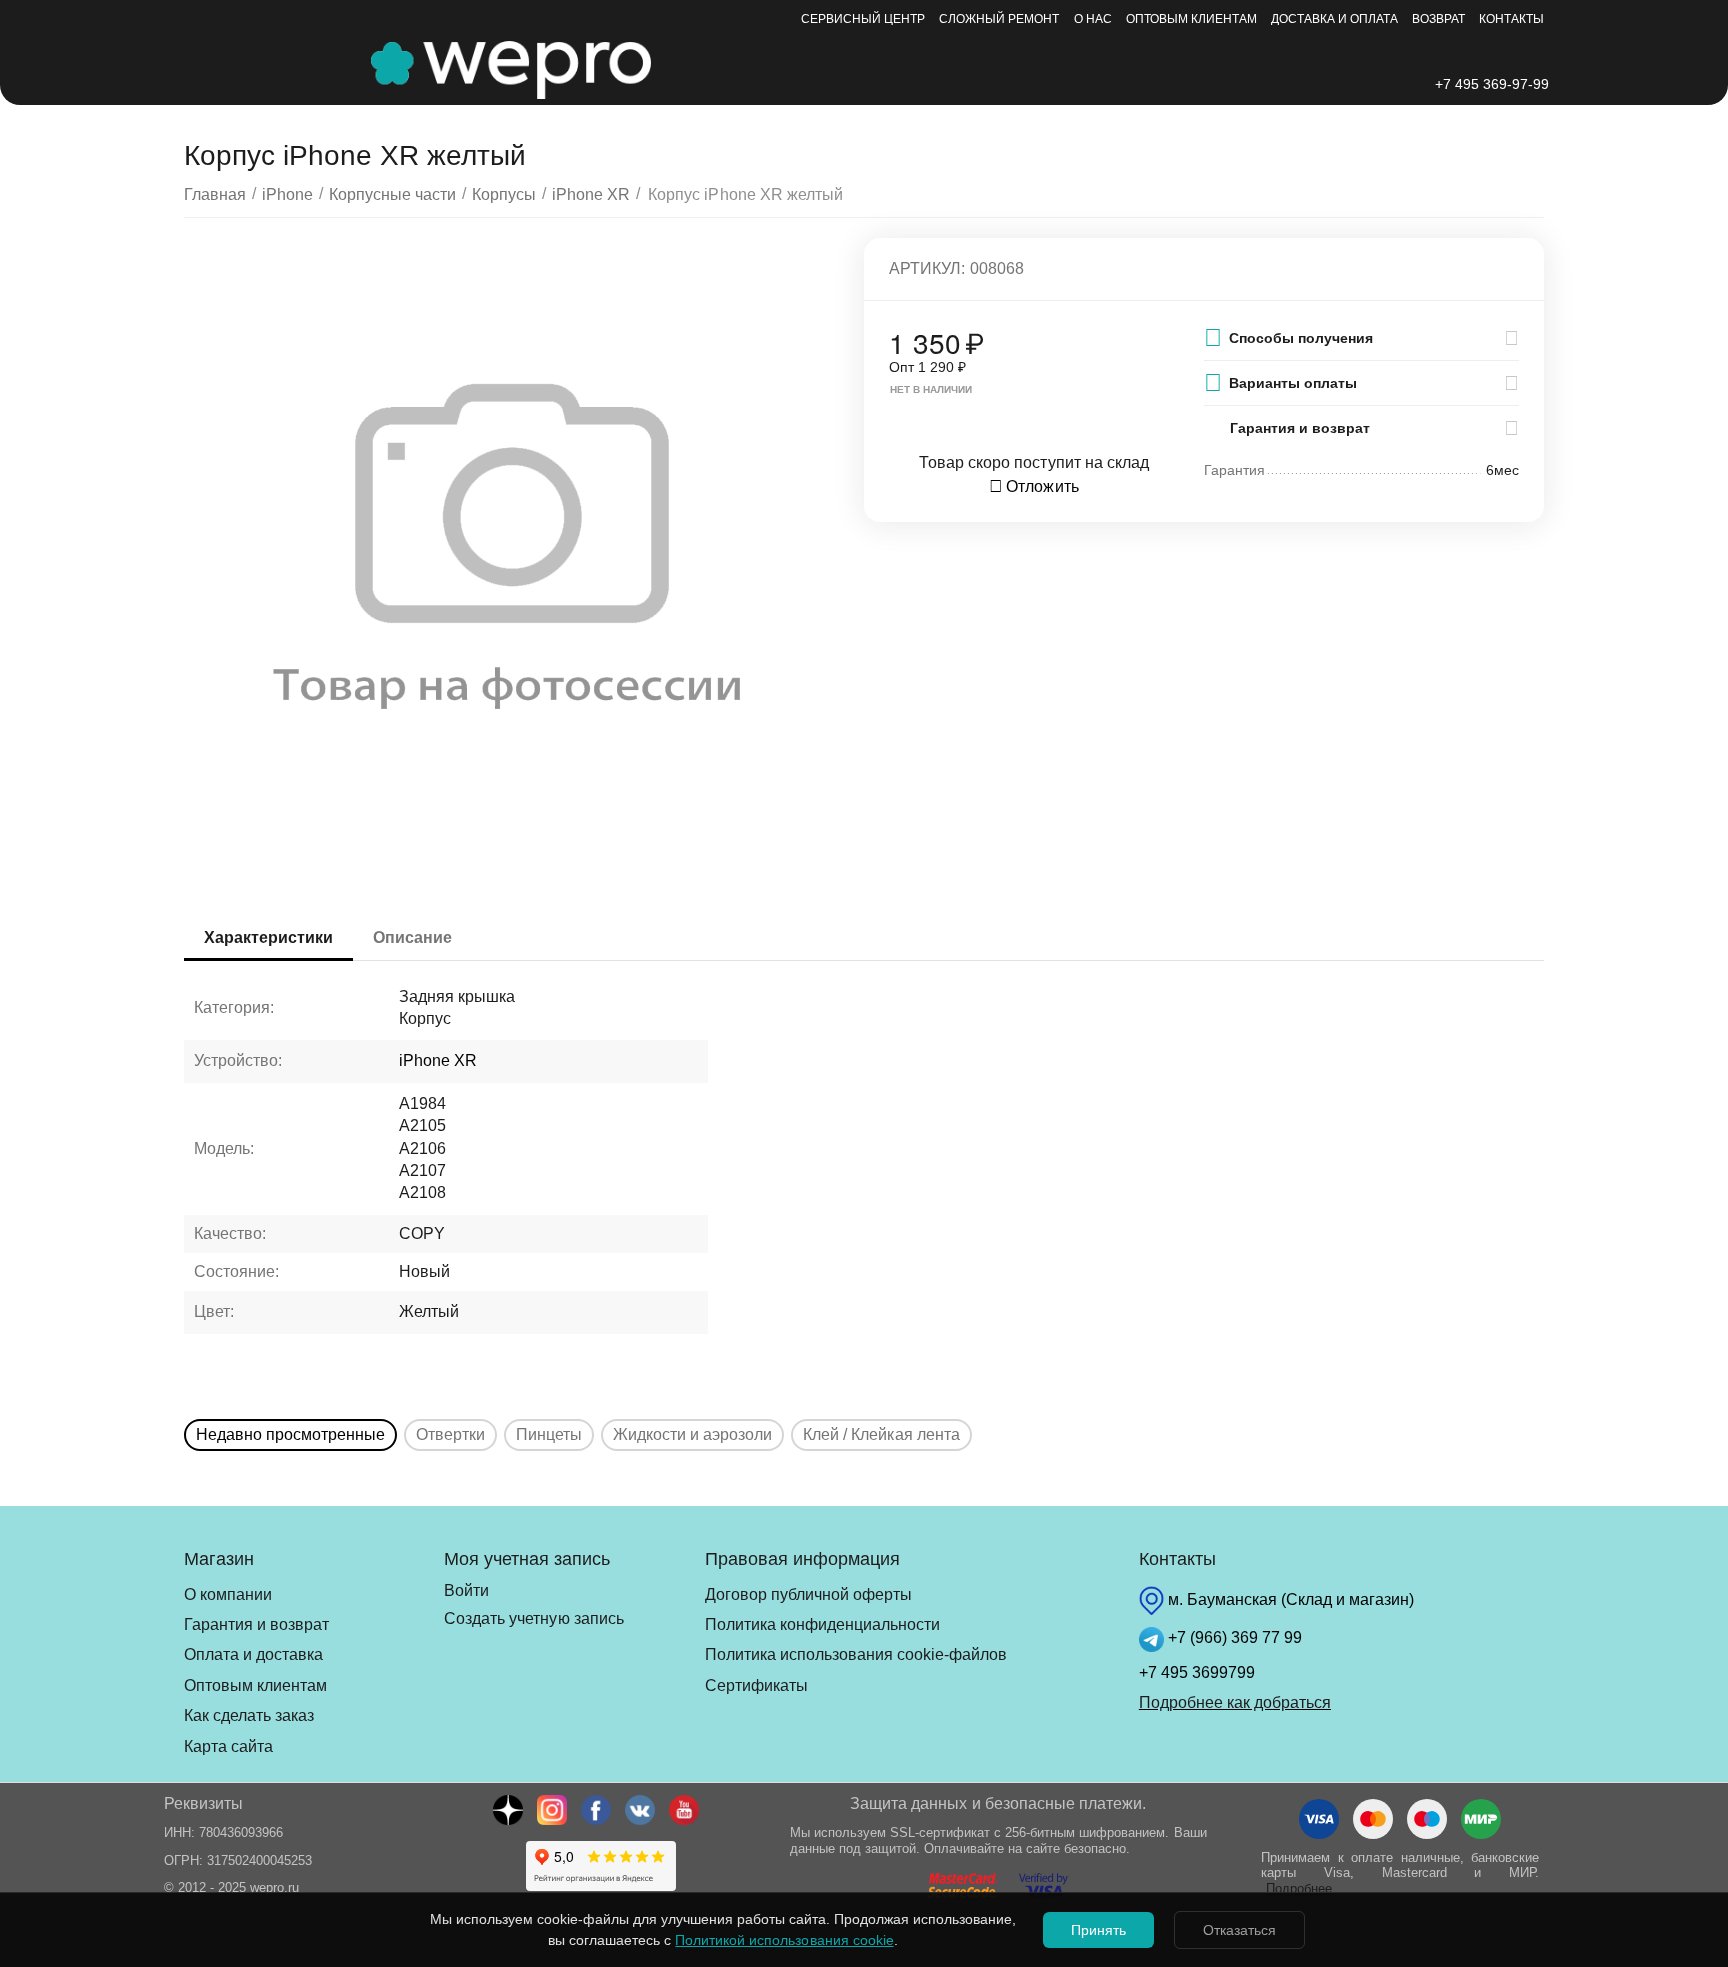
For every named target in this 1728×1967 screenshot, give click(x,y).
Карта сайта (228, 1746)
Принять (1098, 1930)
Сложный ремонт (999, 19)
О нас (1093, 19)
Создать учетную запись (533, 1618)
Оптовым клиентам (1191, 19)
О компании (228, 1594)
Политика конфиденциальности (822, 1624)
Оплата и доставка (253, 1654)
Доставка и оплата (1334, 19)
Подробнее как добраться (1235, 1702)
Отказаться (1239, 1930)
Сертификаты (756, 1685)
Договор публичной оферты (808, 1594)
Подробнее (1299, 1888)
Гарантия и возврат (256, 1624)
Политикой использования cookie (784, 1940)
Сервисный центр (863, 19)
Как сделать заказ (249, 1715)
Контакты (1511, 19)
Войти (466, 1590)
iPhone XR (438, 1060)
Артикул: (927, 268)
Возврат (1438, 19)
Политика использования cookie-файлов (856, 1654)
